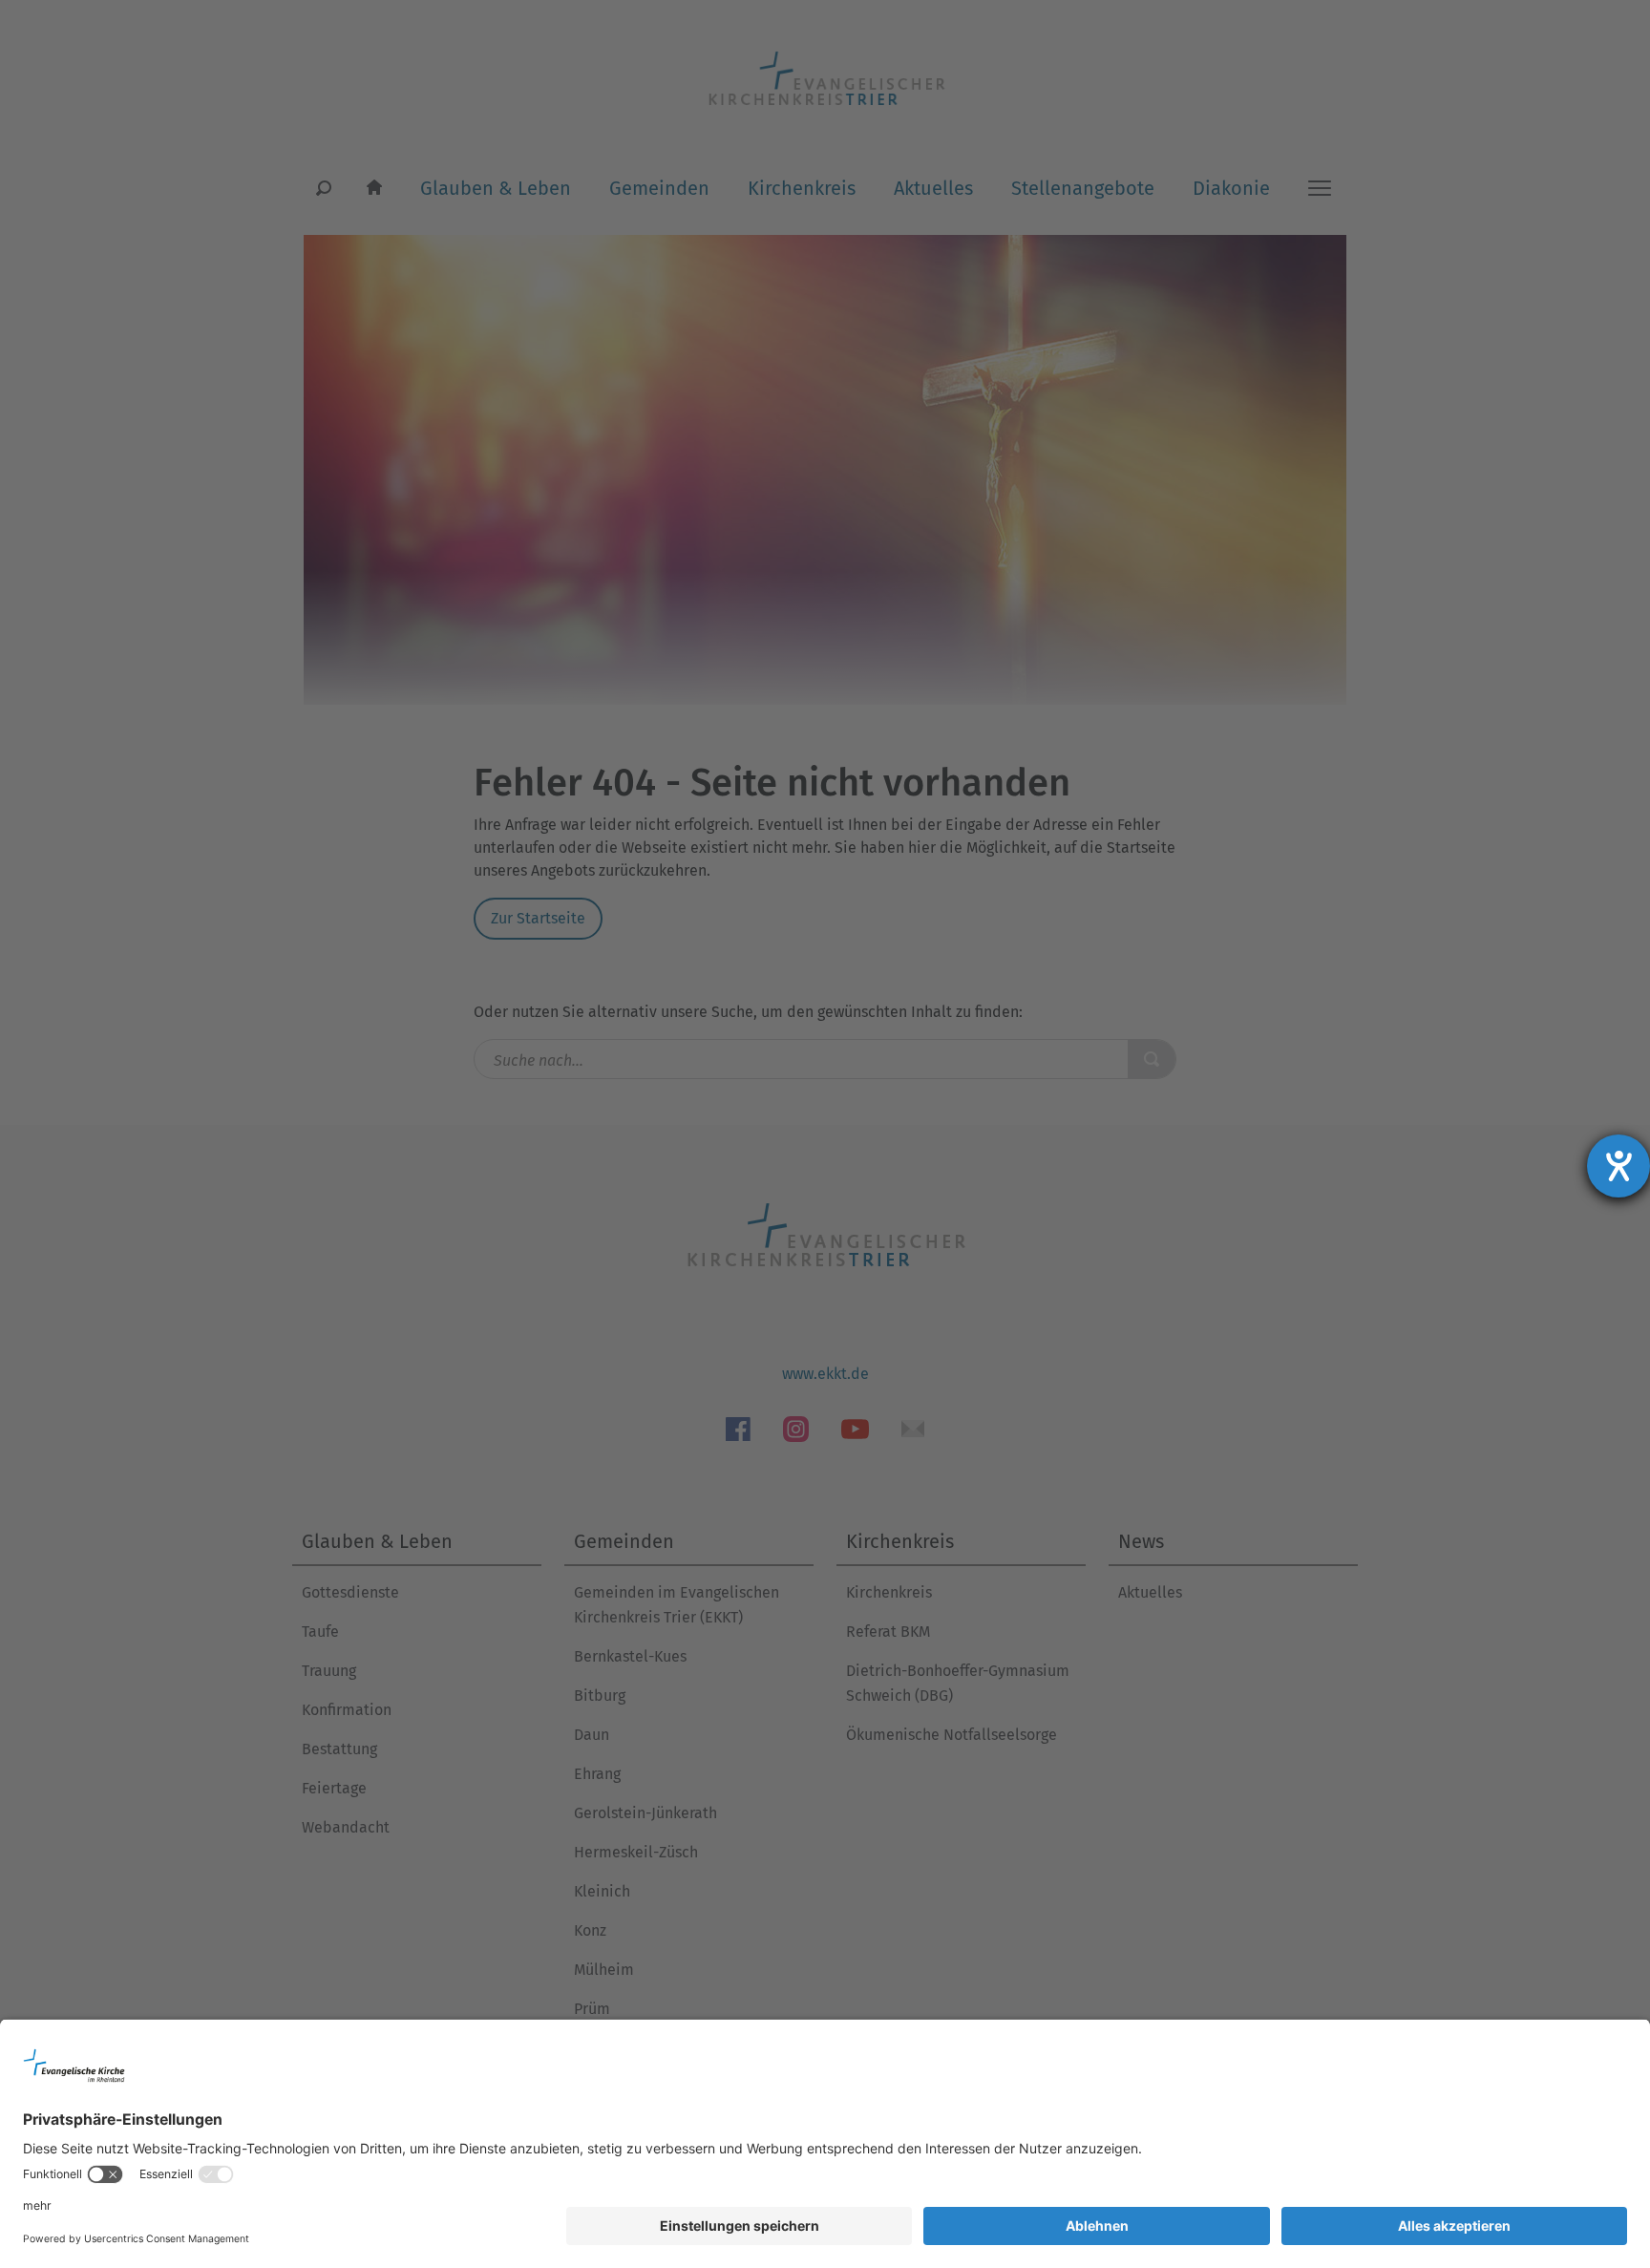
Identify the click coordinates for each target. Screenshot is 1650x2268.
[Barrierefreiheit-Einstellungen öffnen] (1618, 1166)
